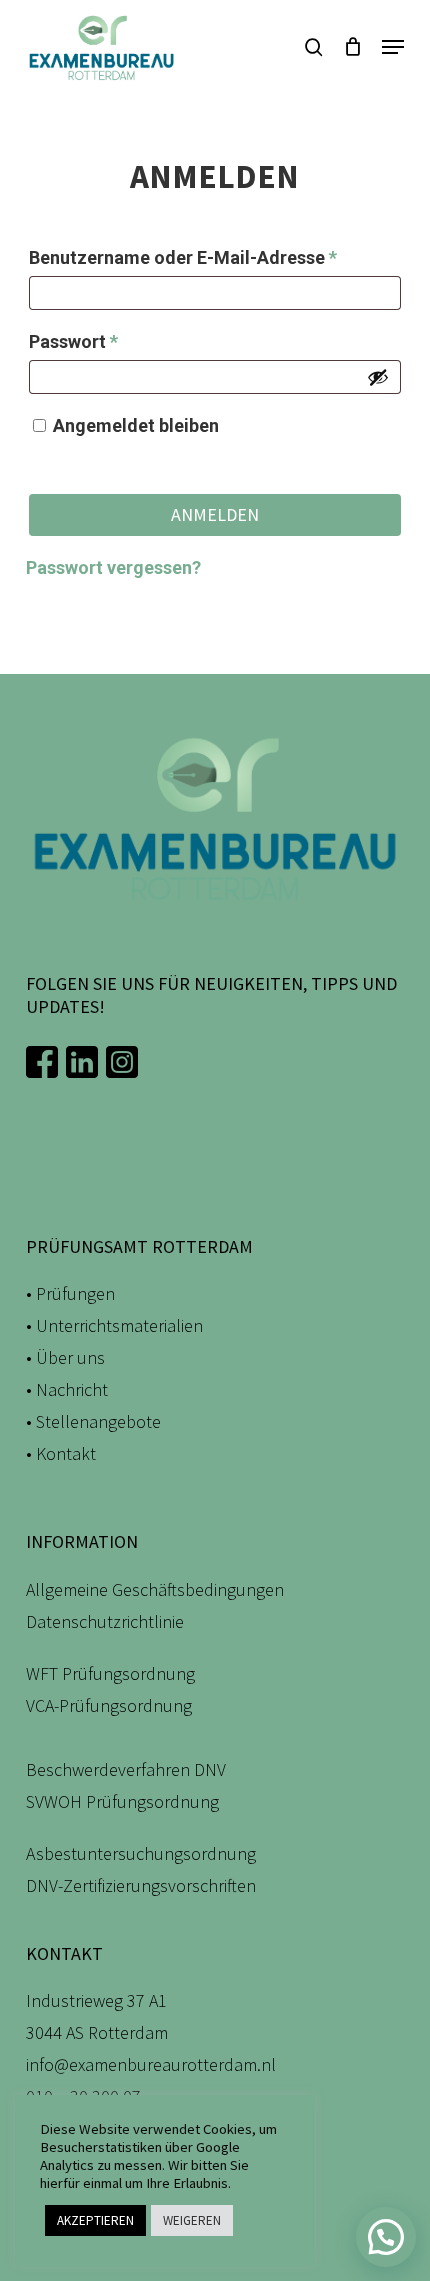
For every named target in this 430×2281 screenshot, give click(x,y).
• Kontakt (61, 1453)
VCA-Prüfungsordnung (109, 1705)
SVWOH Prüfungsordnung (122, 1801)
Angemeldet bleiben (136, 425)
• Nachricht (67, 1389)
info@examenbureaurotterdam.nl (151, 2064)
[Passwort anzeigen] (378, 377)
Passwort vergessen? (113, 567)
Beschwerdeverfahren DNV (126, 1769)
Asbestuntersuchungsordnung (141, 1853)
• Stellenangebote (93, 1421)
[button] (393, 47)
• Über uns (65, 1357)
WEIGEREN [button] (192, 2220)
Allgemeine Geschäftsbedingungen (155, 1589)
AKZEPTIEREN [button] (95, 2220)
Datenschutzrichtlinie (105, 1621)
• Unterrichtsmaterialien (114, 1325)
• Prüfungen (70, 1293)
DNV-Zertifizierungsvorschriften (141, 1885)
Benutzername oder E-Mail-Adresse (215, 257)
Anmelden (215, 514)
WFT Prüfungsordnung (110, 1673)
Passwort (123, 341)
